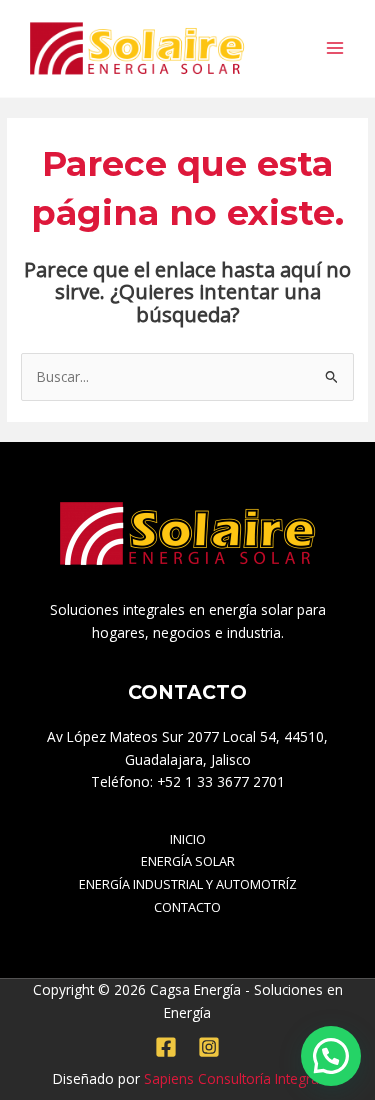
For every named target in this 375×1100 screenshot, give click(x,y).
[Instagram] (209, 1047)
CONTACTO (187, 907)
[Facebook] (166, 1047)
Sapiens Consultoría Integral (233, 1078)
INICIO (188, 839)
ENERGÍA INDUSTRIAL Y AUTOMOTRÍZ (188, 884)
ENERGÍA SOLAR (188, 861)
